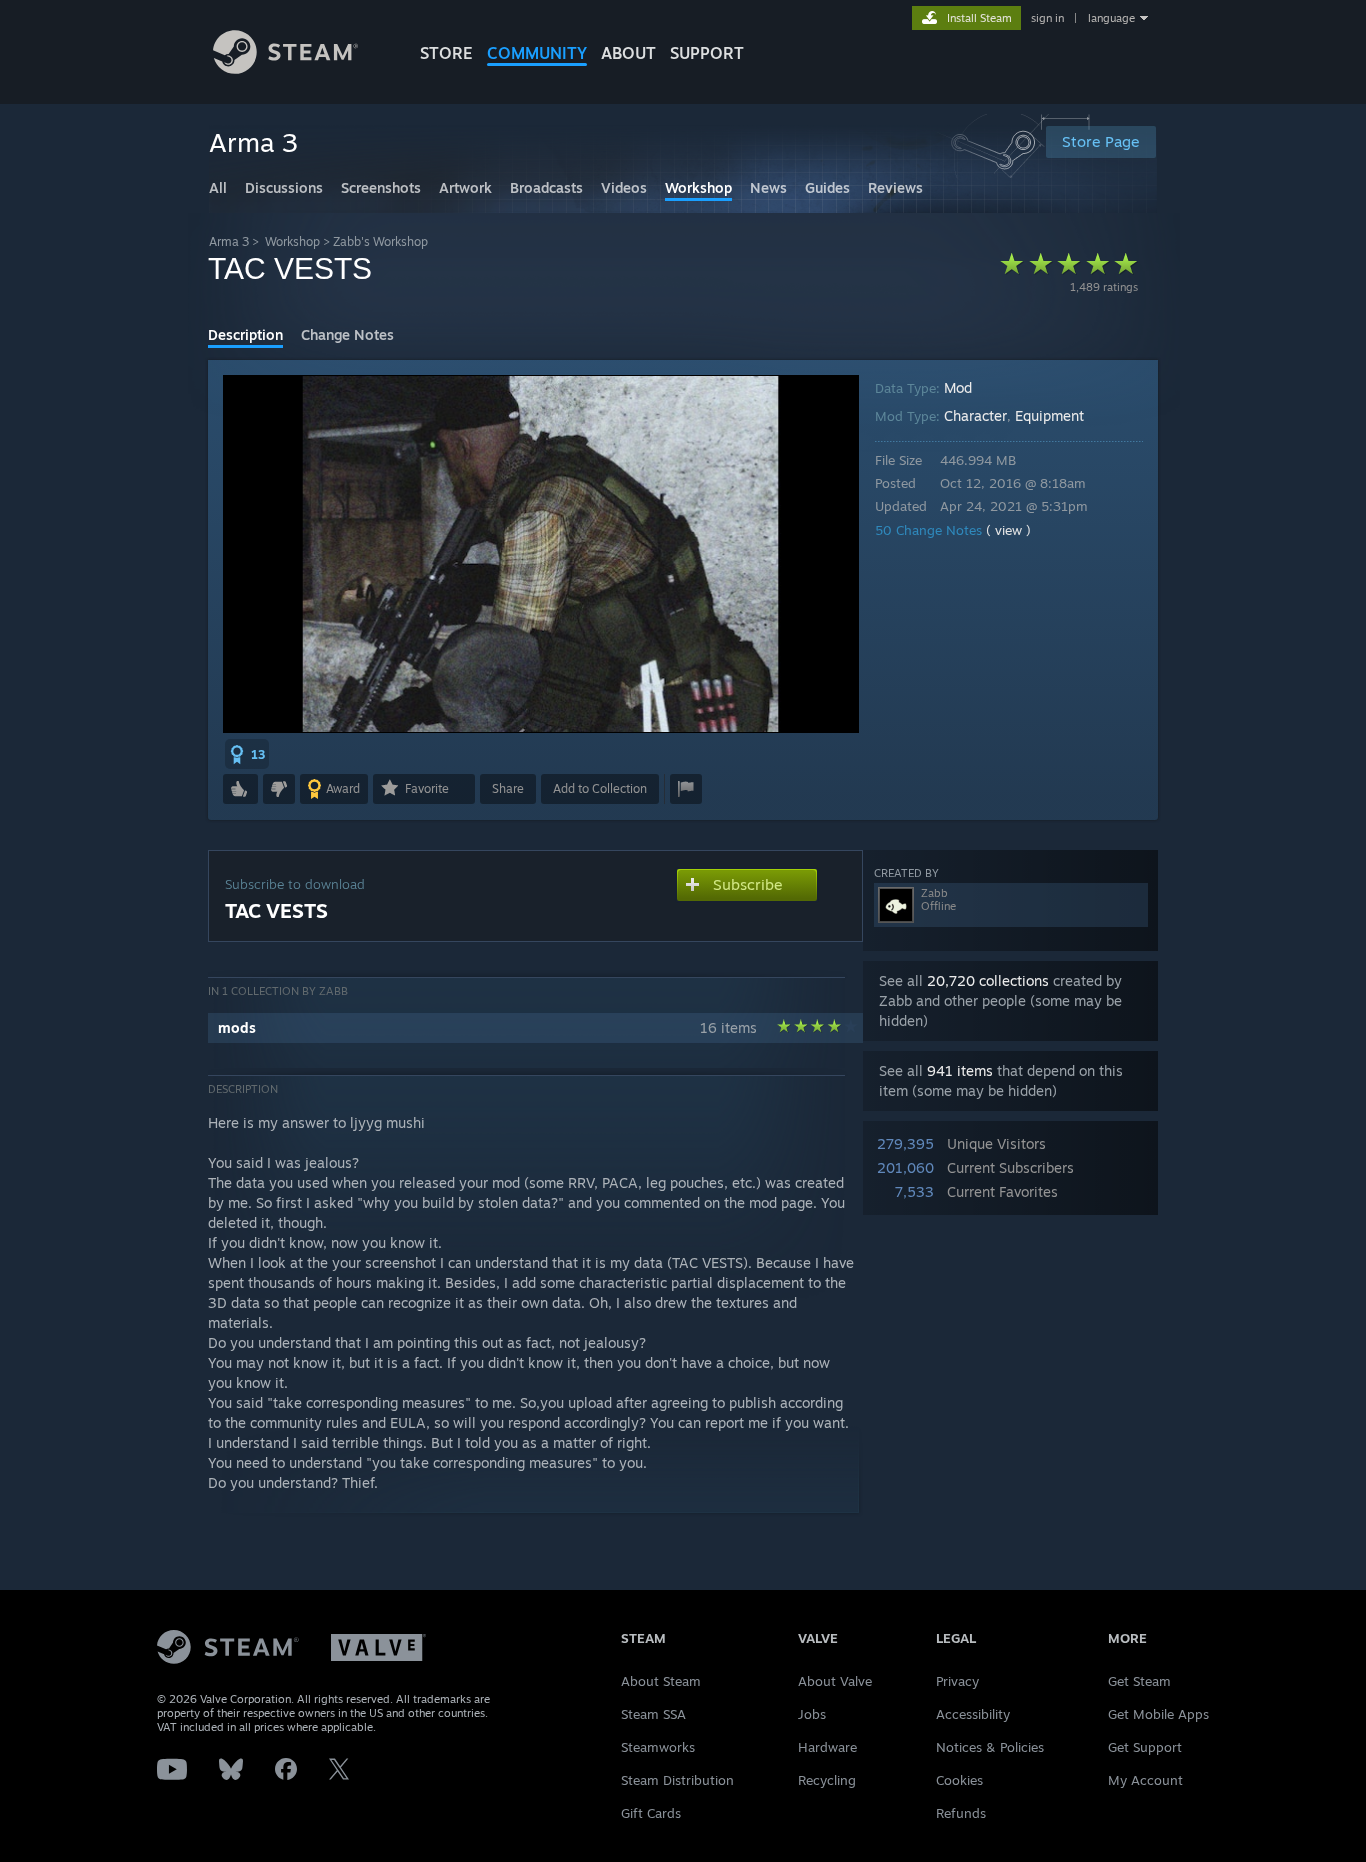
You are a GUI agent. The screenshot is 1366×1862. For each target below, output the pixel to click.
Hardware (827, 1747)
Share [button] (508, 788)
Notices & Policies (990, 1747)
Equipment (1049, 415)
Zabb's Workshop (380, 241)
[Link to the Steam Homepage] (285, 68)
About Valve (835, 1681)
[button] (247, 754)
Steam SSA (653, 1714)
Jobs (812, 1714)
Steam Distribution (677, 1780)
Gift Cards (651, 1813)
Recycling (827, 1780)
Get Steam (1139, 1681)
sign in (1047, 18)
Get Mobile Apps (1158, 1714)
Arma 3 (229, 241)
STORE (446, 53)
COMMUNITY (537, 53)
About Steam (661, 1681)
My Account (1145, 1780)
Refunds (961, 1813)
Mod (958, 387)
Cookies (959, 1780)
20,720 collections (988, 980)
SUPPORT (707, 53)
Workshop (292, 241)
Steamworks (658, 1747)
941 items (960, 1070)
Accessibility (973, 1714)
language (1111, 18)
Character (975, 415)
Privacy (957, 1681)
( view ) (1008, 530)
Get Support (1145, 1747)
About (628, 53)
